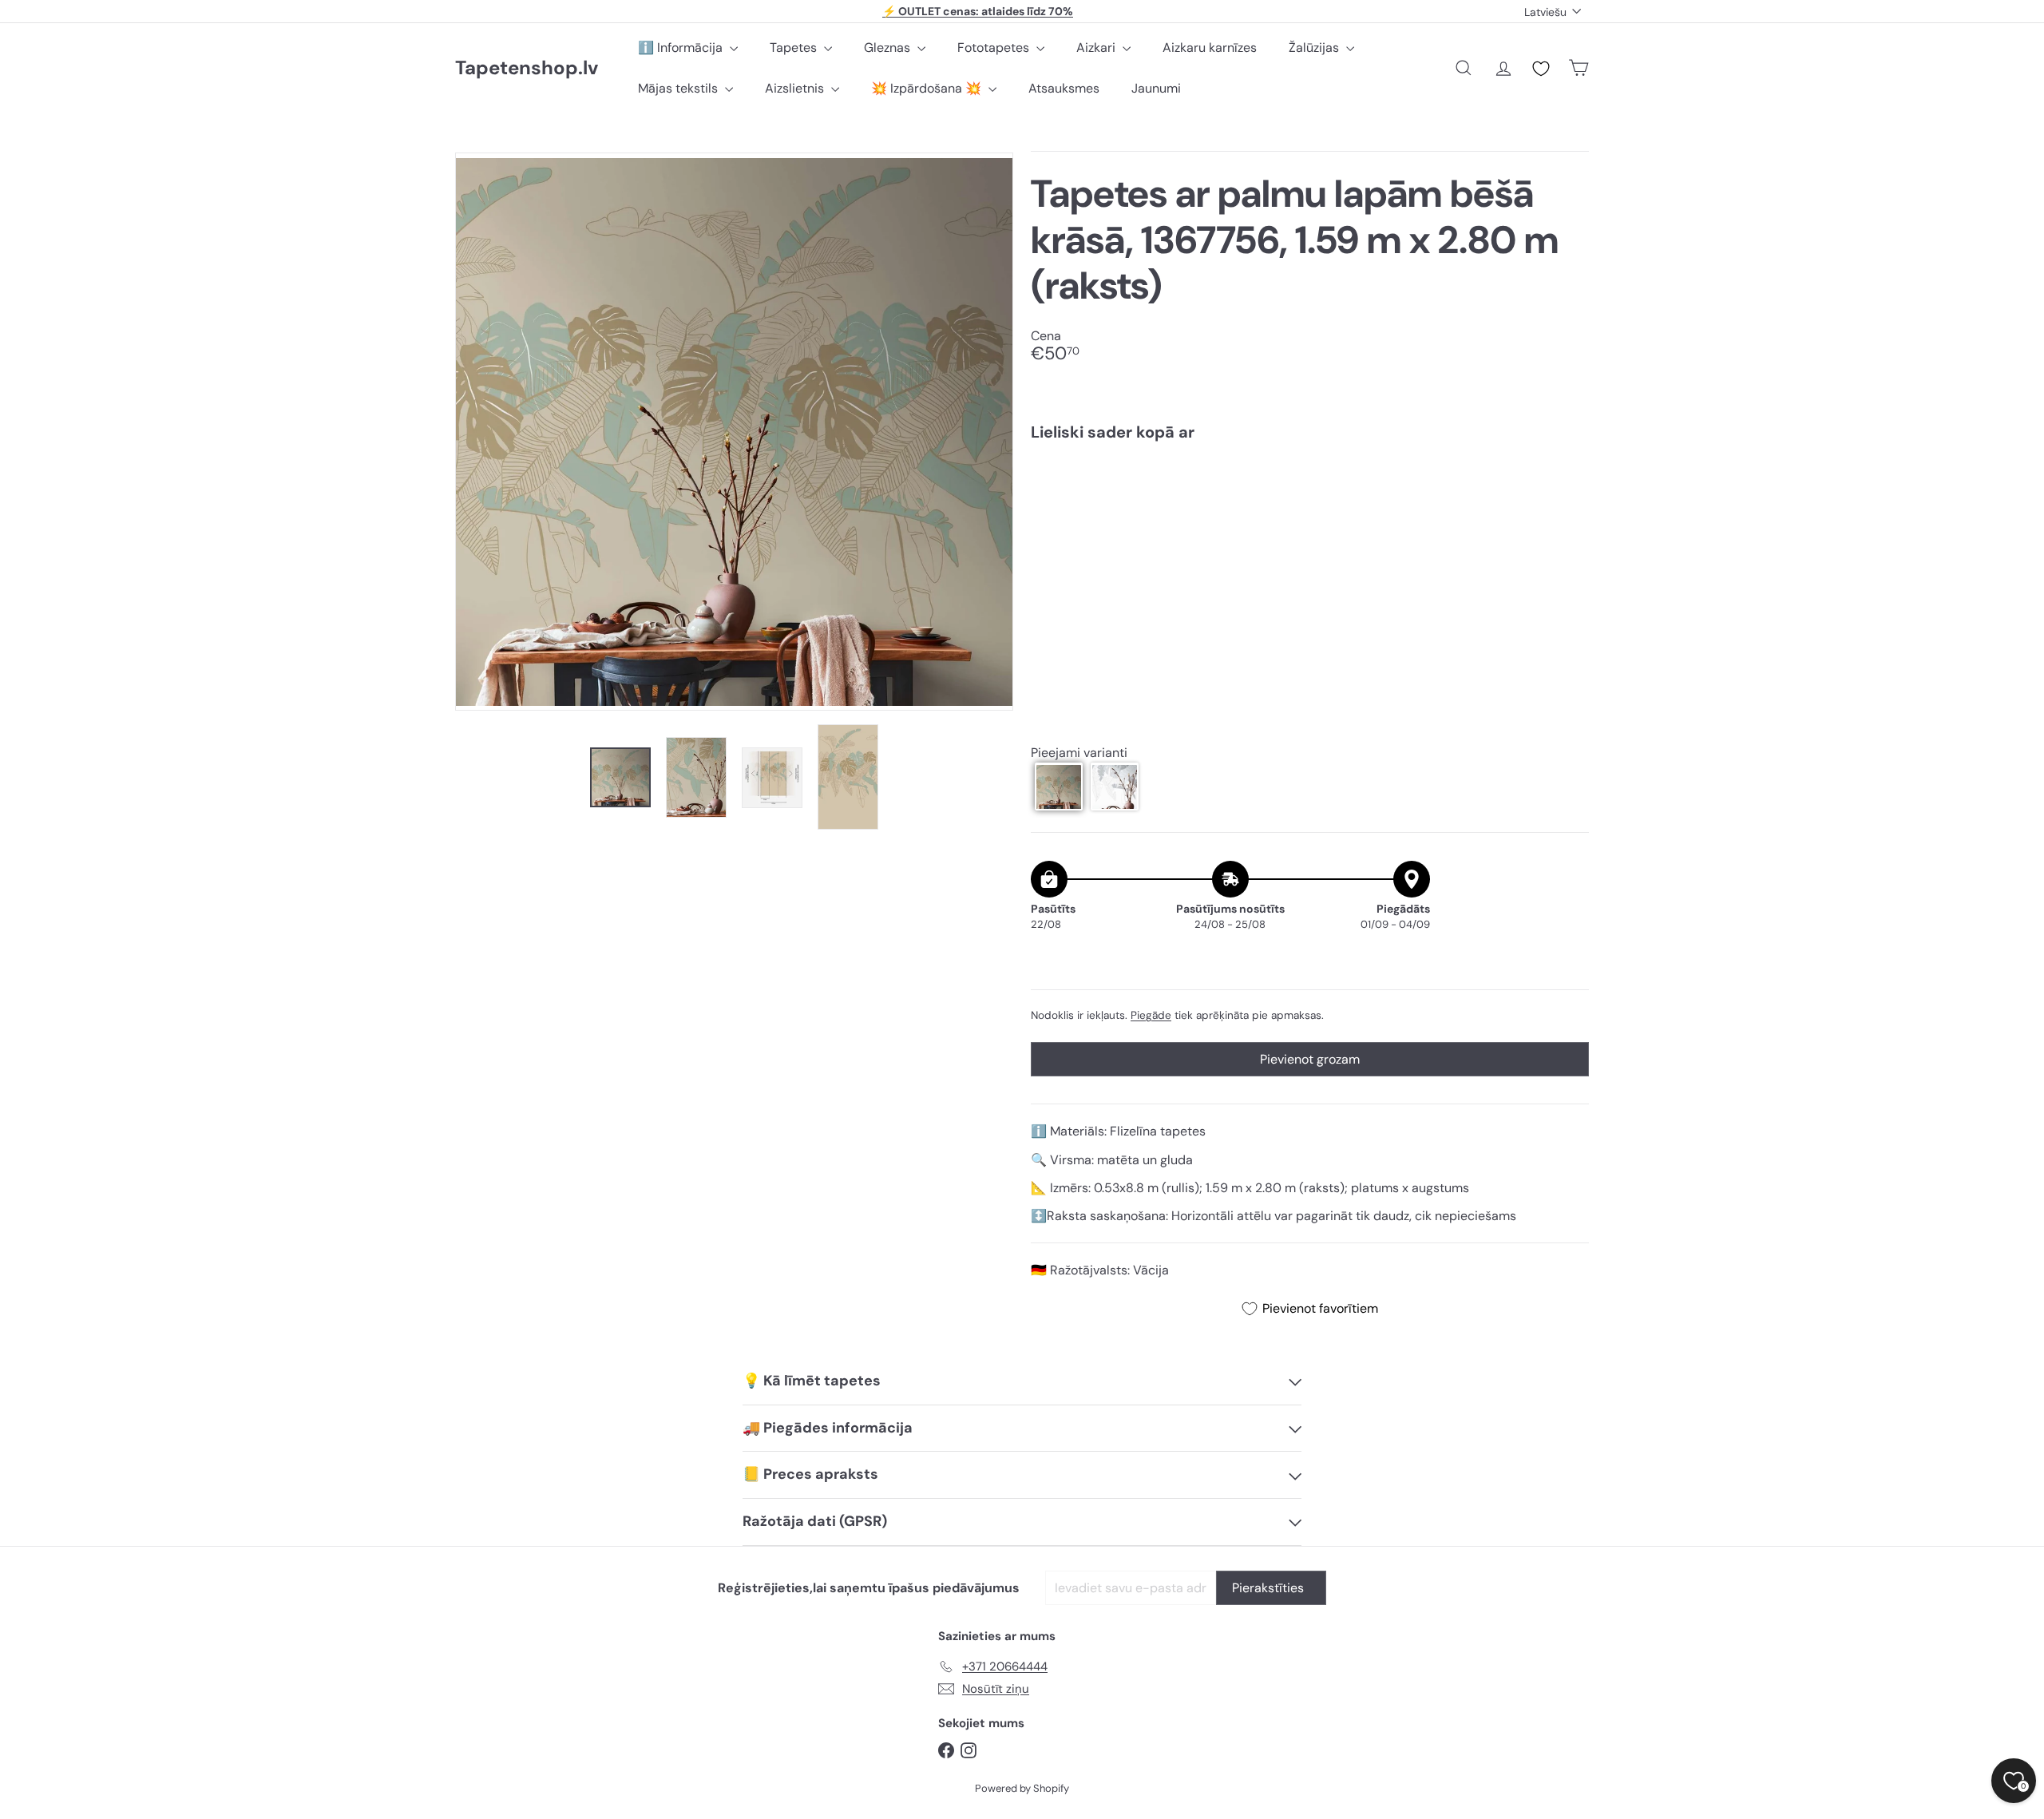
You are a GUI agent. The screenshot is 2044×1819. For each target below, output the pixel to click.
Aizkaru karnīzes (1210, 48)
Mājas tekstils (679, 88)
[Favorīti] (1541, 69)
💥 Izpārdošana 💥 (928, 88)
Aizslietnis (796, 88)
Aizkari (1097, 48)
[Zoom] (734, 432)
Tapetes (795, 48)
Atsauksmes (1064, 88)
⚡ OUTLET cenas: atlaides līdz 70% (978, 11)
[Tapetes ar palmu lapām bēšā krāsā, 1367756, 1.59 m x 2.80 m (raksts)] (1310, 509)
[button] (1059, 787)
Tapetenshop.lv (527, 68)
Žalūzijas (1315, 48)
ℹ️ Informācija (682, 48)
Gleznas (889, 48)
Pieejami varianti (1079, 753)
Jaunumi (1156, 88)
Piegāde (1151, 1015)
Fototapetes (995, 48)
